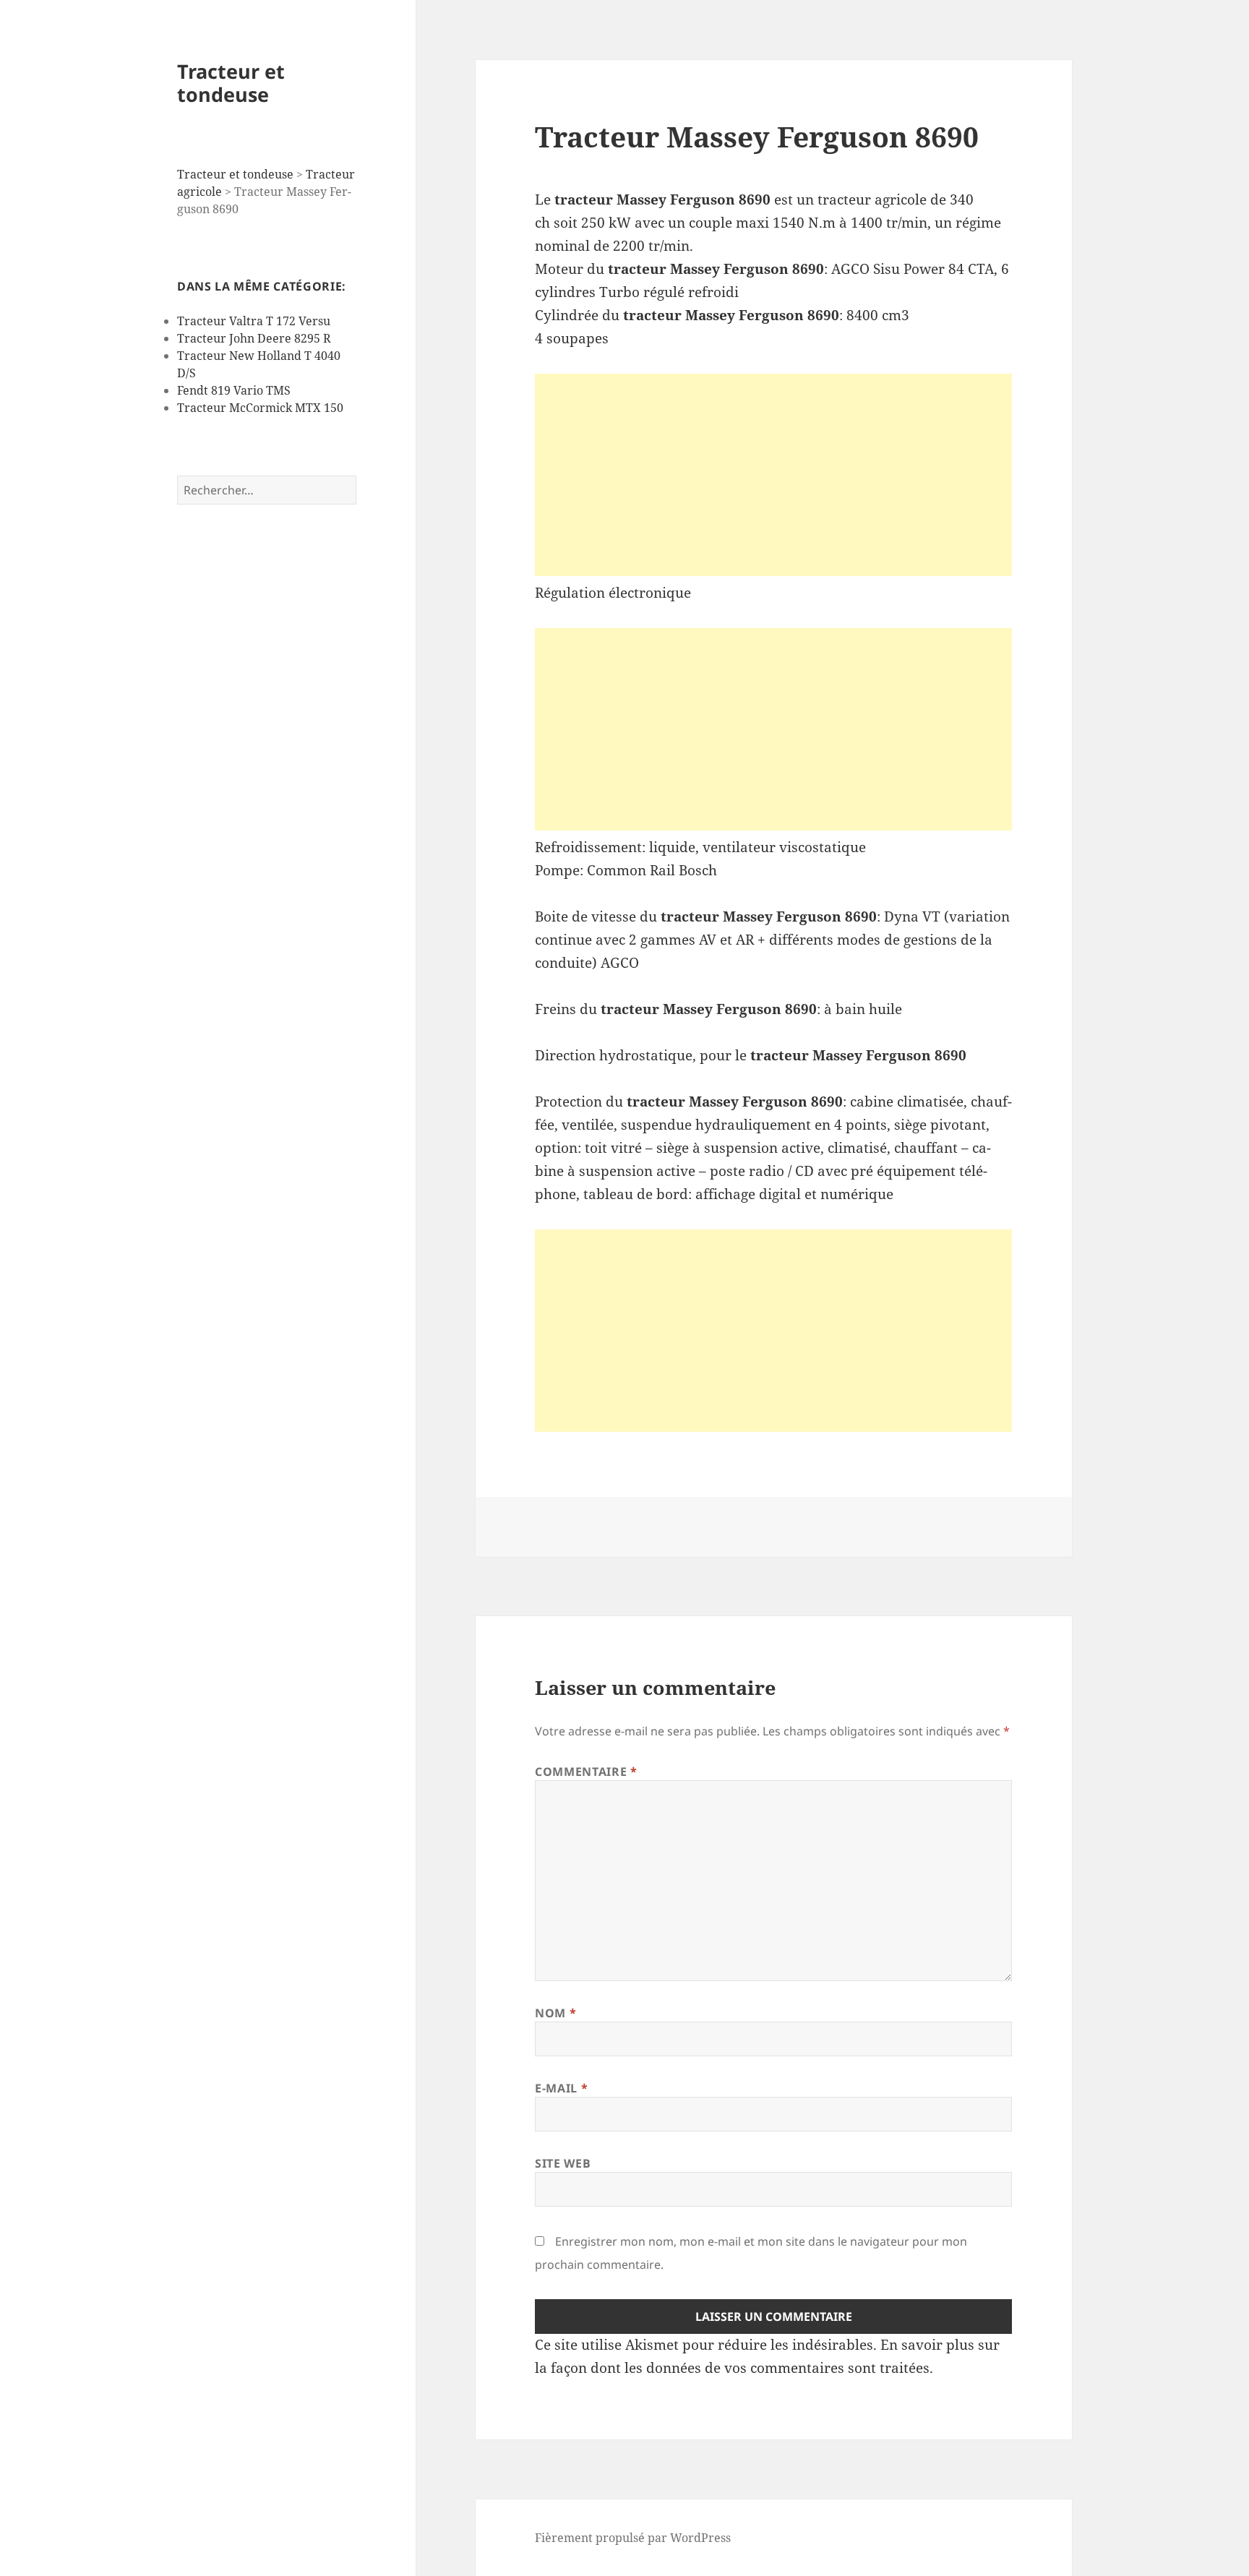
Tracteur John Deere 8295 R (254, 338)
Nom (555, 2013)
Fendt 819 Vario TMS (234, 390)
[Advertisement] (773, 475)
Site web (563, 2163)
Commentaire (586, 1772)
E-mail (561, 2088)
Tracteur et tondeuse (231, 83)
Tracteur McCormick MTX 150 (260, 408)
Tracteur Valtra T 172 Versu (254, 321)
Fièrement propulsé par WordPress (633, 2538)
